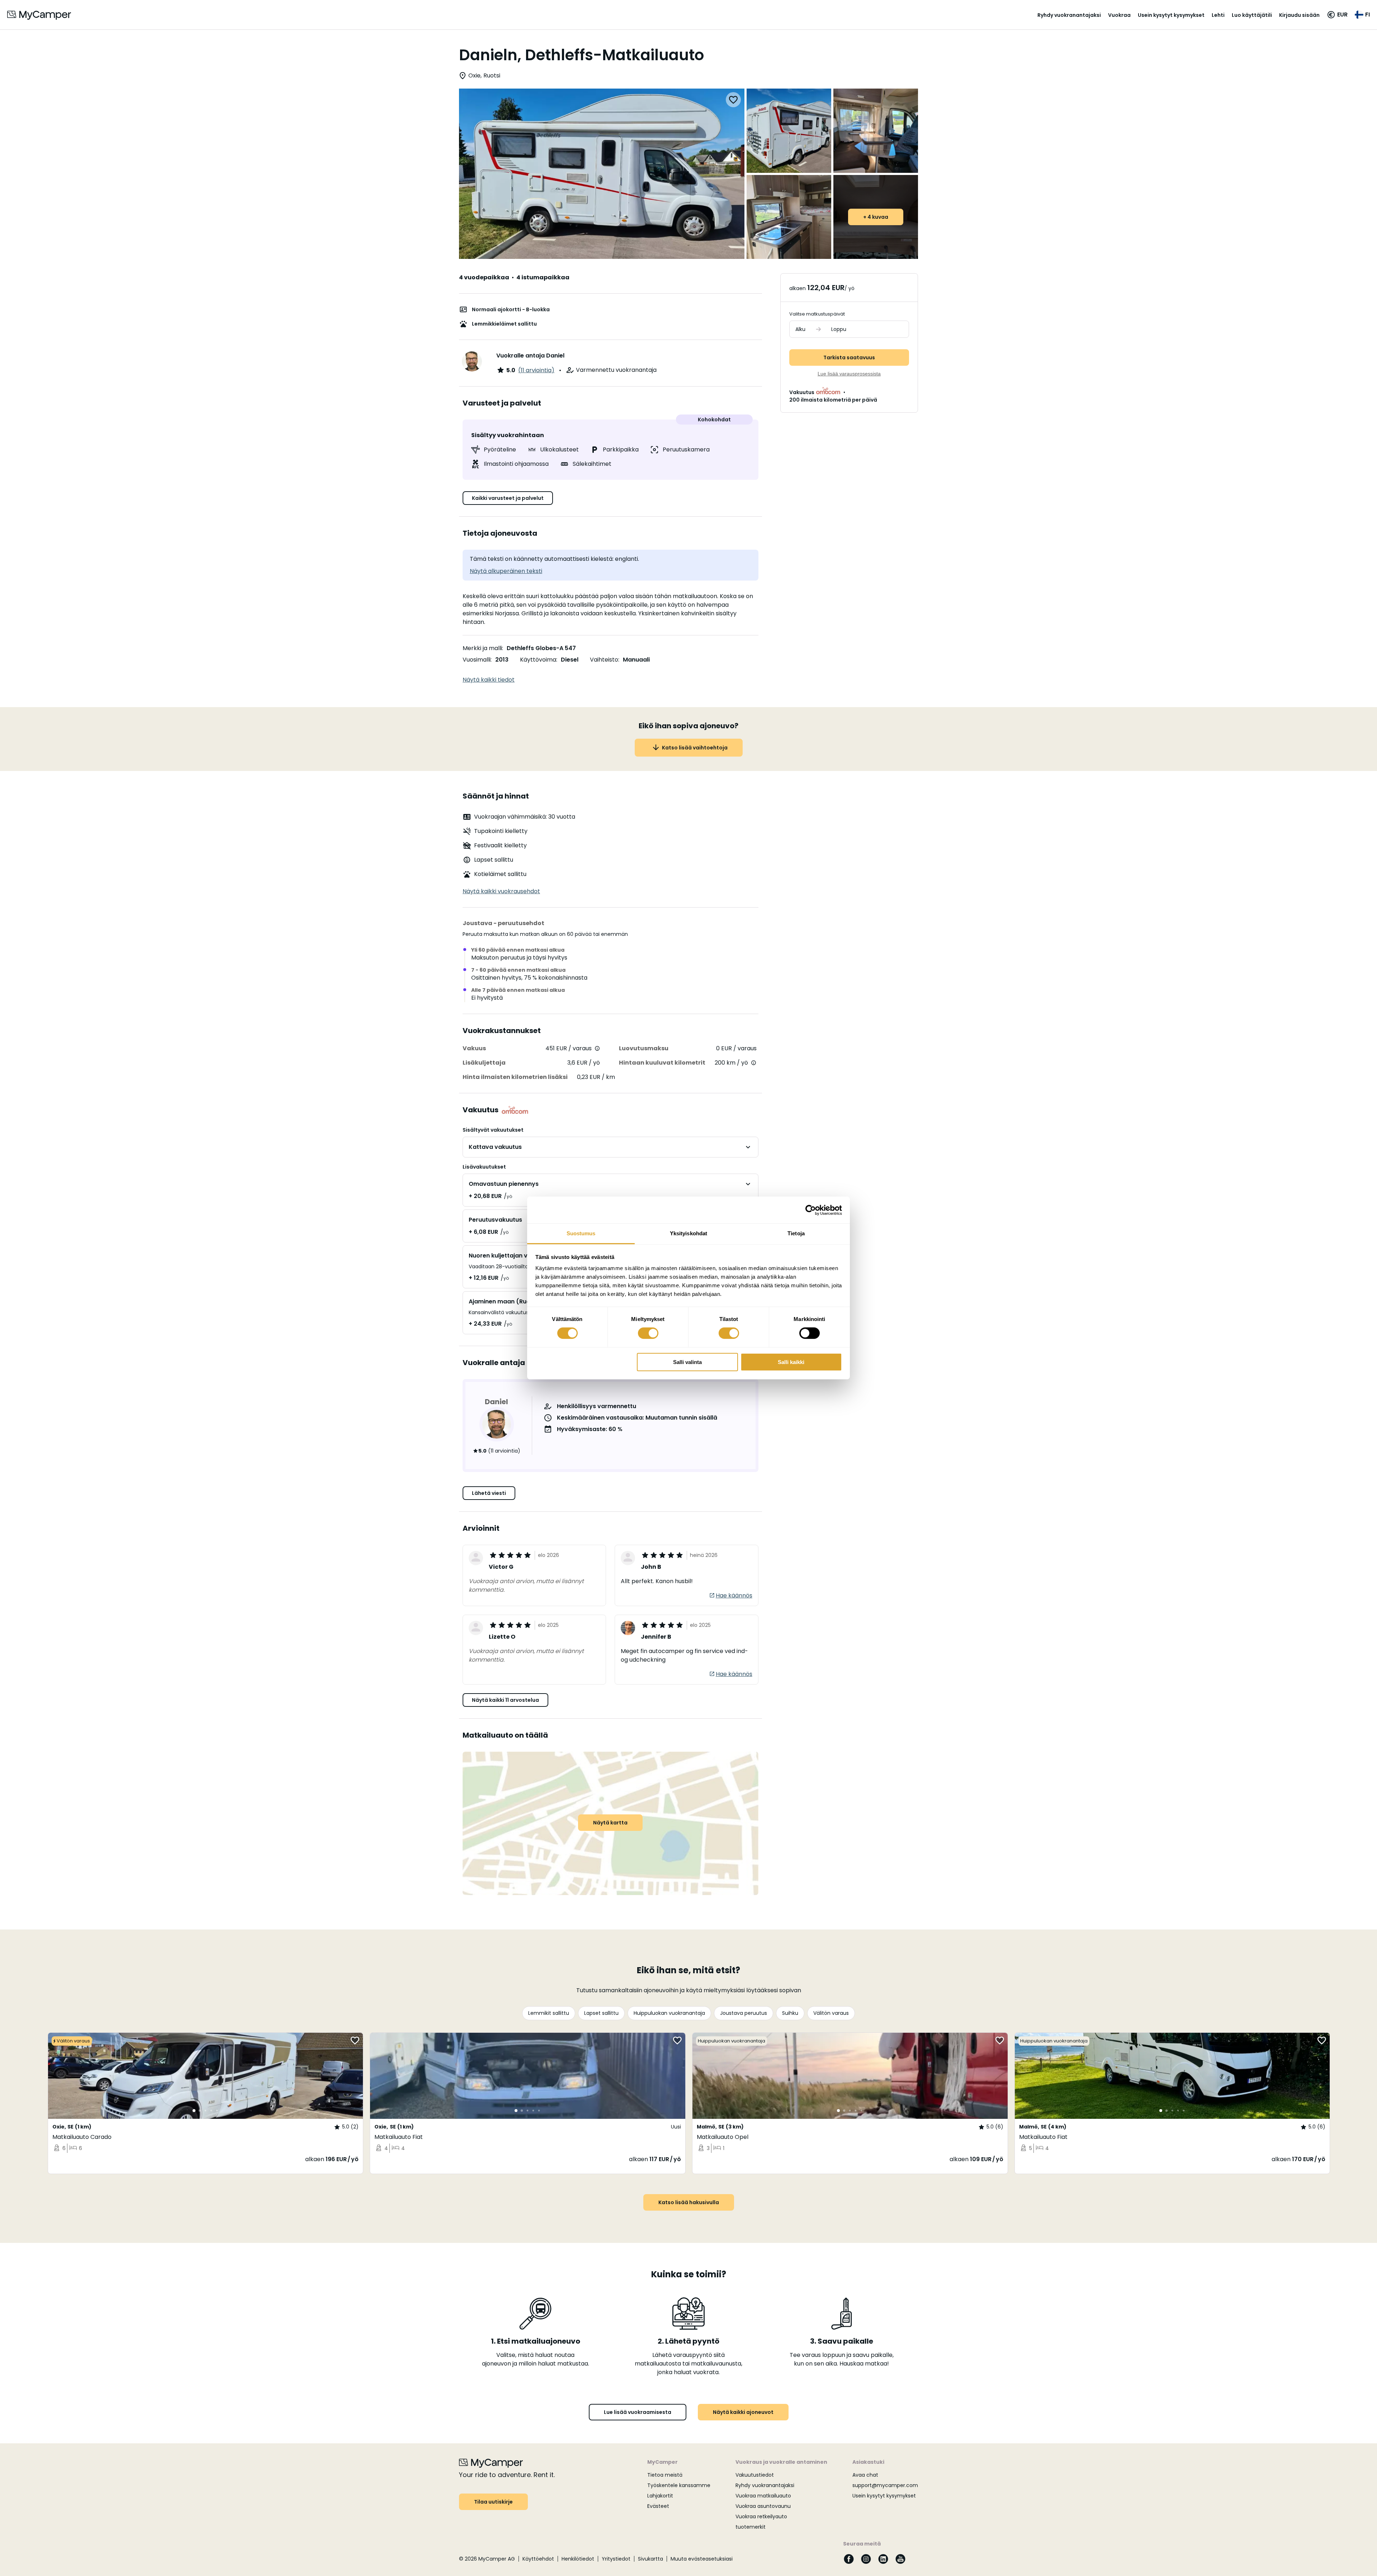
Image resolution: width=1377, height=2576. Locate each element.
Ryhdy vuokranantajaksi (1069, 15)
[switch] (648, 1333)
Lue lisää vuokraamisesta (638, 2412)
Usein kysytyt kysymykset (1171, 15)
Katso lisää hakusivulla (689, 2202)
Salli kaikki (791, 1362)
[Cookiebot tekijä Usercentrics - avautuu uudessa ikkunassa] (811, 1210)
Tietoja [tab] (796, 1233)
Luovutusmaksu (644, 1048)
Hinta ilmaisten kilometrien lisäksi (515, 1077)
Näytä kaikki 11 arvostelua (505, 1700)
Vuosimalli (477, 660)
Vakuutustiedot (755, 2475)
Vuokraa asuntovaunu (763, 2506)
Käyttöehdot (538, 2559)
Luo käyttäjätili (1252, 15)
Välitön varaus (831, 2013)
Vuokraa (1119, 15)
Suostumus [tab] (581, 1233)
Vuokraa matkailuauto (763, 2496)
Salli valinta (687, 1362)
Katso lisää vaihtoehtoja (695, 748)
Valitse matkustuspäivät (817, 314)
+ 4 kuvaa (876, 217)
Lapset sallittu (601, 2013)
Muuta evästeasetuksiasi (702, 2559)
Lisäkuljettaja (484, 1063)
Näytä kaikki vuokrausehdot (501, 891)
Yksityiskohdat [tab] (688, 1233)
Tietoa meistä (665, 2475)
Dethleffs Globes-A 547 (541, 648)
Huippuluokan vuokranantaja (669, 2013)
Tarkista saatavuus (849, 357)
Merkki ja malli (482, 648)
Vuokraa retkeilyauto (761, 2516)
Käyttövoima (538, 660)
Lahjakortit (660, 2496)
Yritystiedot (616, 2559)
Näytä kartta (610, 1823)
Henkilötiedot (578, 2559)
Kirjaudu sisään (1299, 15)
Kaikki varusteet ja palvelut (508, 498)
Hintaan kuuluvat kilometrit (662, 1063)
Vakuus (474, 1048)
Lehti (1218, 15)
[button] (1337, 15)
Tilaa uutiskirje (493, 2502)
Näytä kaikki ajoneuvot (743, 2412)
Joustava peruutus (744, 2013)
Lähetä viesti (489, 1493)
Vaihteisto (604, 660)
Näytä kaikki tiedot (489, 680)
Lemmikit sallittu (549, 2013)
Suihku (790, 2013)
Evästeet (658, 2506)
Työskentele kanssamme (679, 2485)
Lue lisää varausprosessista (849, 374)
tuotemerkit (751, 2527)
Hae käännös (734, 1595)
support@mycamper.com (885, 2485)
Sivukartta (650, 2559)
